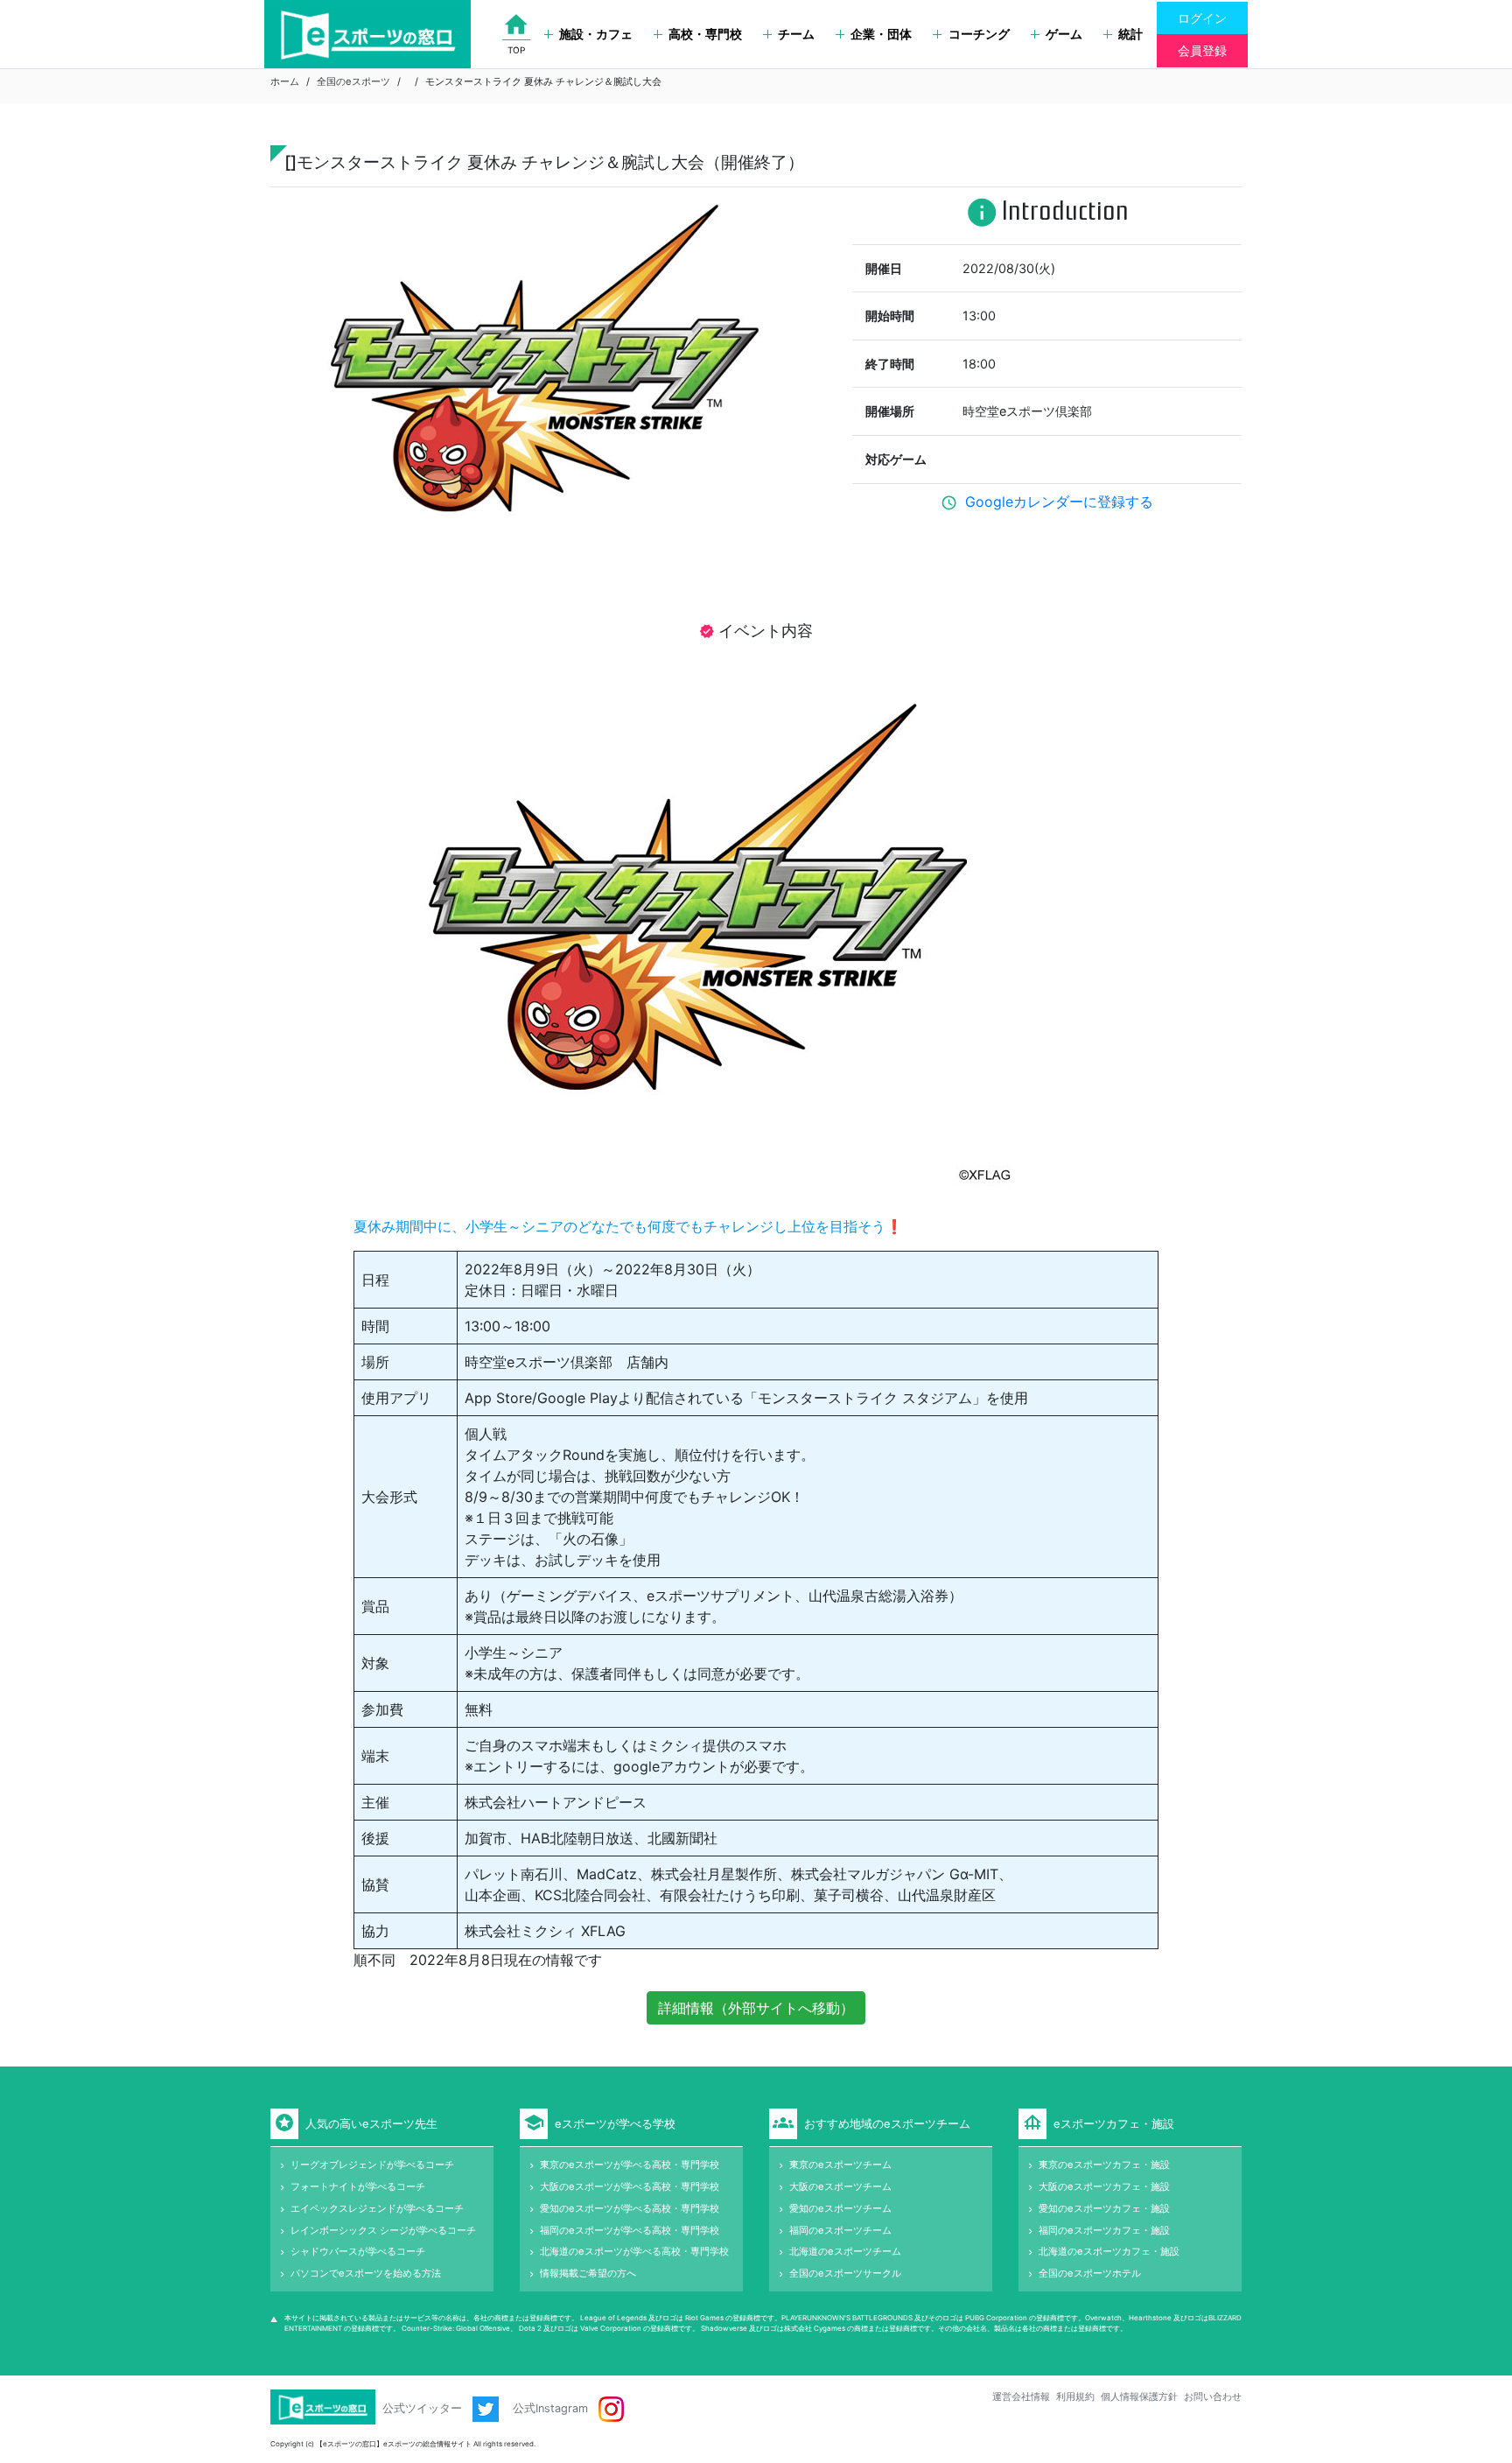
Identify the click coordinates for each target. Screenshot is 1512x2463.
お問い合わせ (1213, 2396)
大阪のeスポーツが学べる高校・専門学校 (630, 2186)
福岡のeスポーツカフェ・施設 (1104, 2230)
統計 (1130, 34)
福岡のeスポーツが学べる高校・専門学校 (630, 2230)
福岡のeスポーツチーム (840, 2230)
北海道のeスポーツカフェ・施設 (1109, 2251)
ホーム (285, 81)
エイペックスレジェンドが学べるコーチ (377, 2208)
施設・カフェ (596, 34)
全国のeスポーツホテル (1090, 2273)
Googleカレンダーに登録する (1059, 502)
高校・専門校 (705, 34)
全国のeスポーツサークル (845, 2273)
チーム (796, 34)
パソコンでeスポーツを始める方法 (366, 2273)
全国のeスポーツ (353, 81)
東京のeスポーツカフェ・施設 (1104, 2165)
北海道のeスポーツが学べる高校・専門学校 (634, 2251)
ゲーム (1064, 34)
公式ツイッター (424, 2408)
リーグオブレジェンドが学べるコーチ (372, 2165)
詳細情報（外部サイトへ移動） (756, 2008)
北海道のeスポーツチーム (845, 2251)
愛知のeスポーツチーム (840, 2208)
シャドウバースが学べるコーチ (358, 2251)
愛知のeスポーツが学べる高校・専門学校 (630, 2208)
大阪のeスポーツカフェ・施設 (1104, 2186)
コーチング (979, 34)
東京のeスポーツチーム (840, 2165)
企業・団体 (881, 34)
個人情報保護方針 (1139, 2396)
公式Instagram (552, 2408)
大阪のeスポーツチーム (840, 2186)
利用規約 (1075, 2396)
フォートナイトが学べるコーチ (358, 2186)
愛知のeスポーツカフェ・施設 (1104, 2208)
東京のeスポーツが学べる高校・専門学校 (630, 2165)
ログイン (1202, 18)
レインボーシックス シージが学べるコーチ (383, 2230)
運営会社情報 (1021, 2396)
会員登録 (1202, 50)
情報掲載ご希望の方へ (588, 2273)
